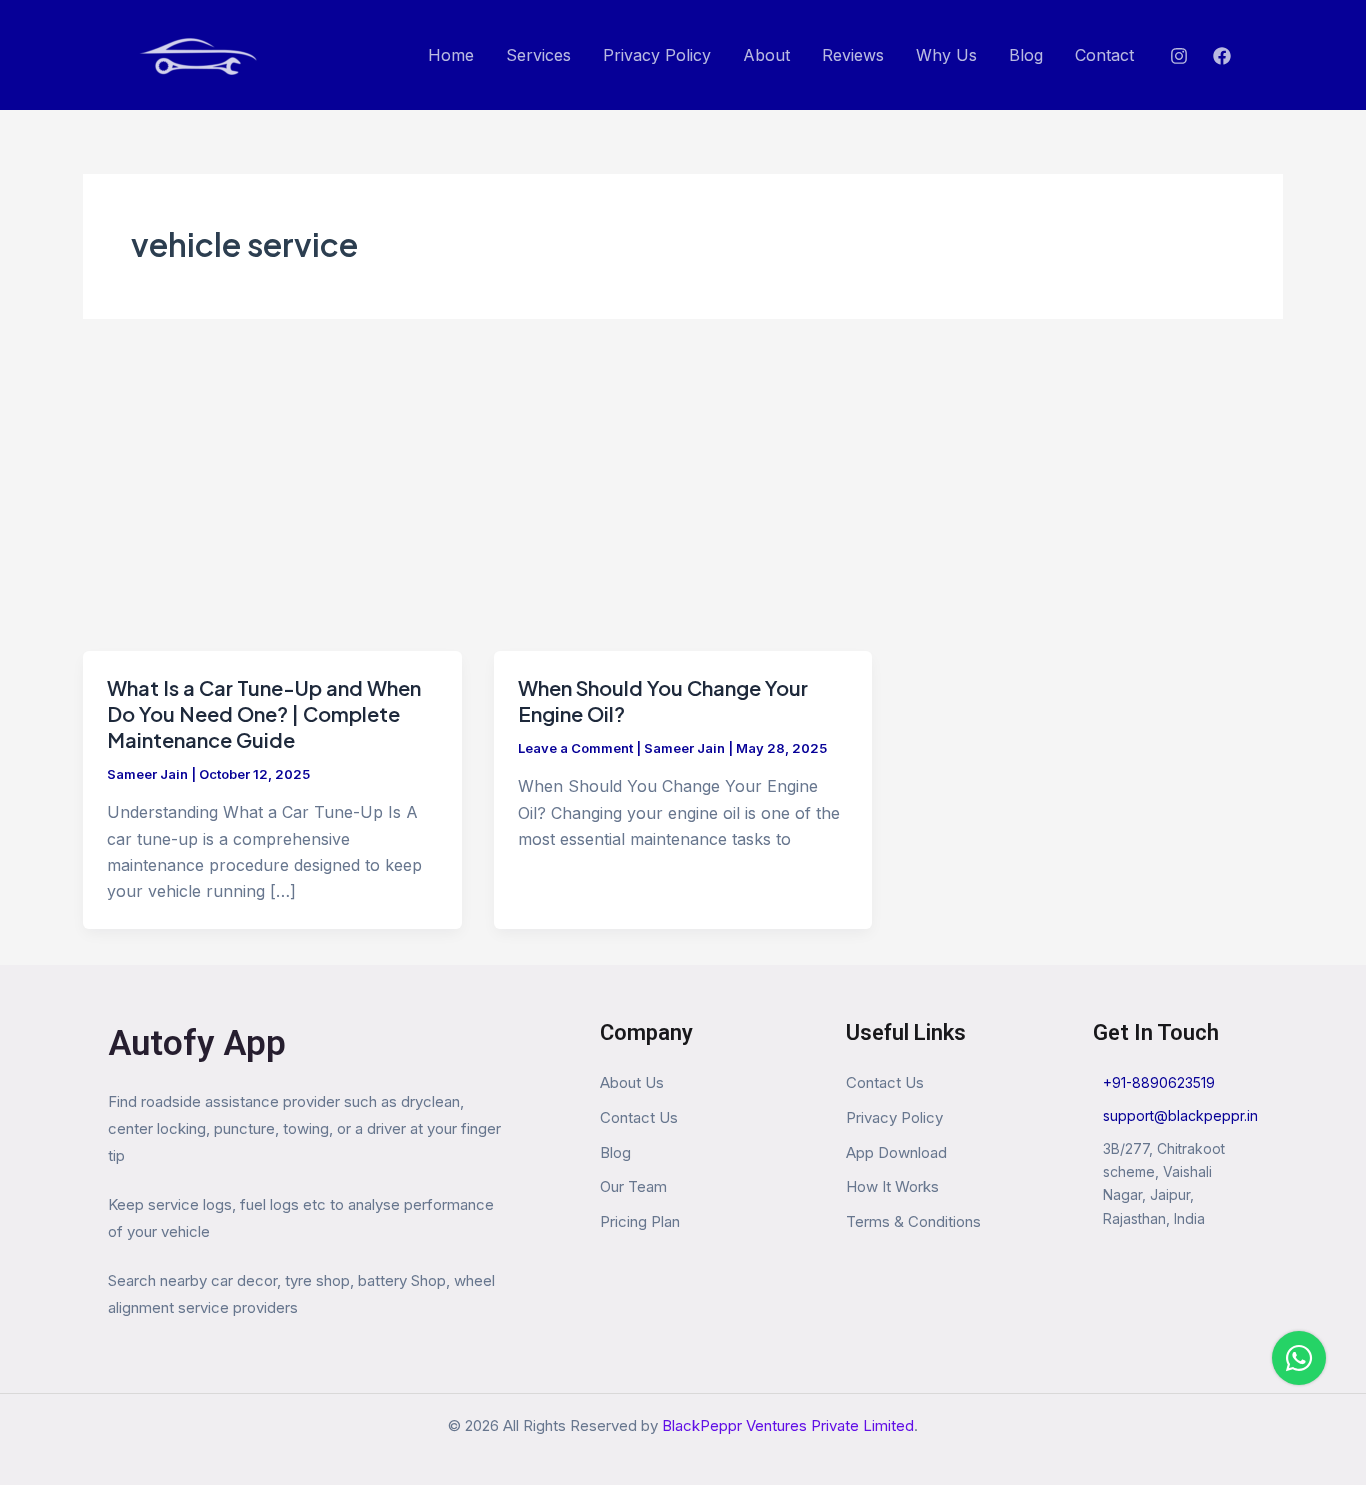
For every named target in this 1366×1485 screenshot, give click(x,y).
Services (538, 55)
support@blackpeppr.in (1180, 1115)
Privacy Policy (657, 55)
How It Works (892, 1186)
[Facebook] (1222, 56)
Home (451, 55)
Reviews (853, 55)
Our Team (633, 1186)
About (766, 55)
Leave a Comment (575, 748)
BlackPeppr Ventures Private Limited (788, 1425)
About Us (632, 1082)
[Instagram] (1179, 56)
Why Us (946, 55)
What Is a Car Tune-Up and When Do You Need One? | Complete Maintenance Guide (264, 713)
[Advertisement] (683, 501)
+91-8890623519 (1159, 1082)
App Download (896, 1152)
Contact (1104, 55)
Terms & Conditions (913, 1221)
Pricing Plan (640, 1221)
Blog (1026, 55)
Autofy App (197, 1043)
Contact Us (639, 1117)
